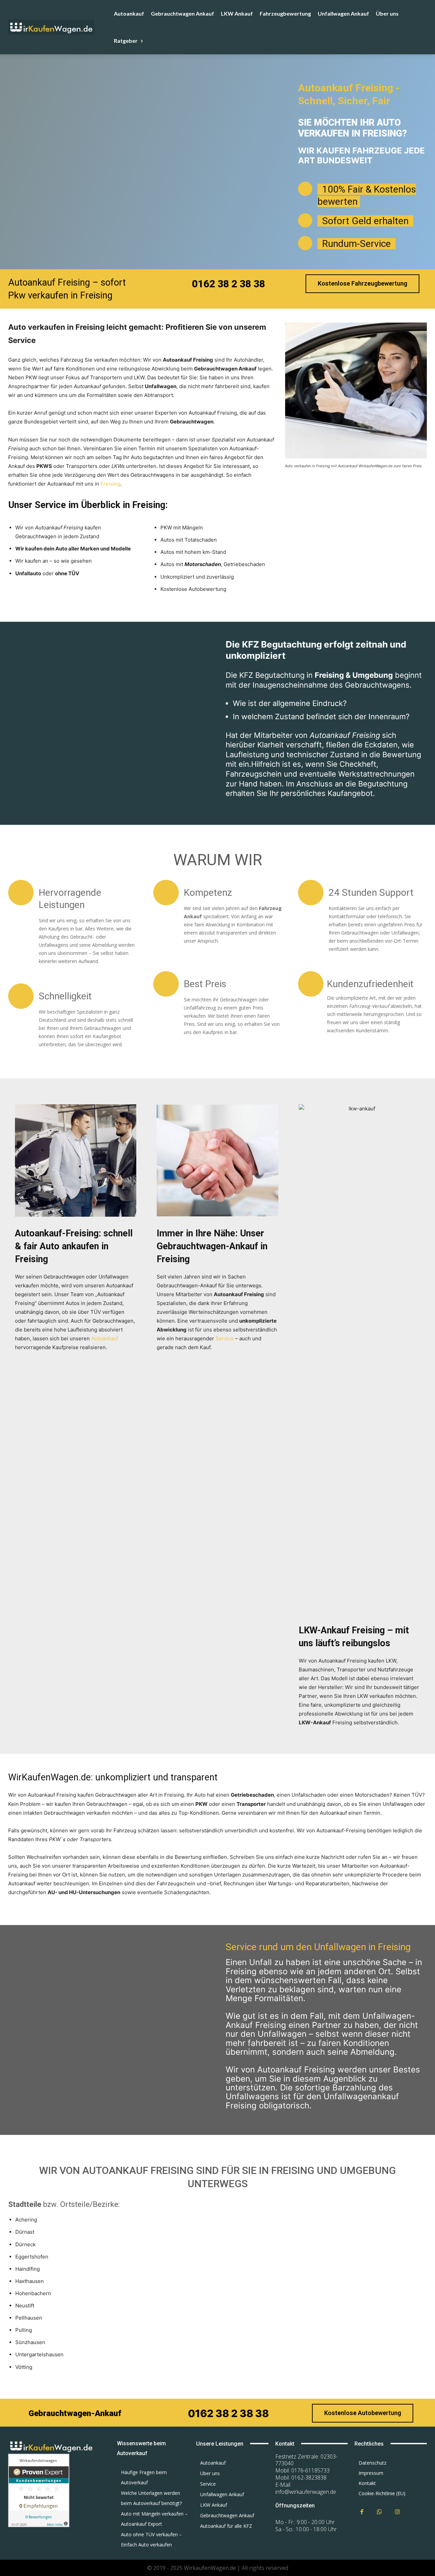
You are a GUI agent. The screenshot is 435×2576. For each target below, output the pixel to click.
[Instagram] (397, 2512)
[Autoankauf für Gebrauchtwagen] (54, 2446)
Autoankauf (105, 1338)
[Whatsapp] (380, 2512)
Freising (110, 484)
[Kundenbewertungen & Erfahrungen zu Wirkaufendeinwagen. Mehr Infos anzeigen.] (39, 2525)
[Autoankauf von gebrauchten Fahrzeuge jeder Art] (59, 27)
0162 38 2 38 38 (229, 284)
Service (225, 1338)
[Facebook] (362, 2512)
